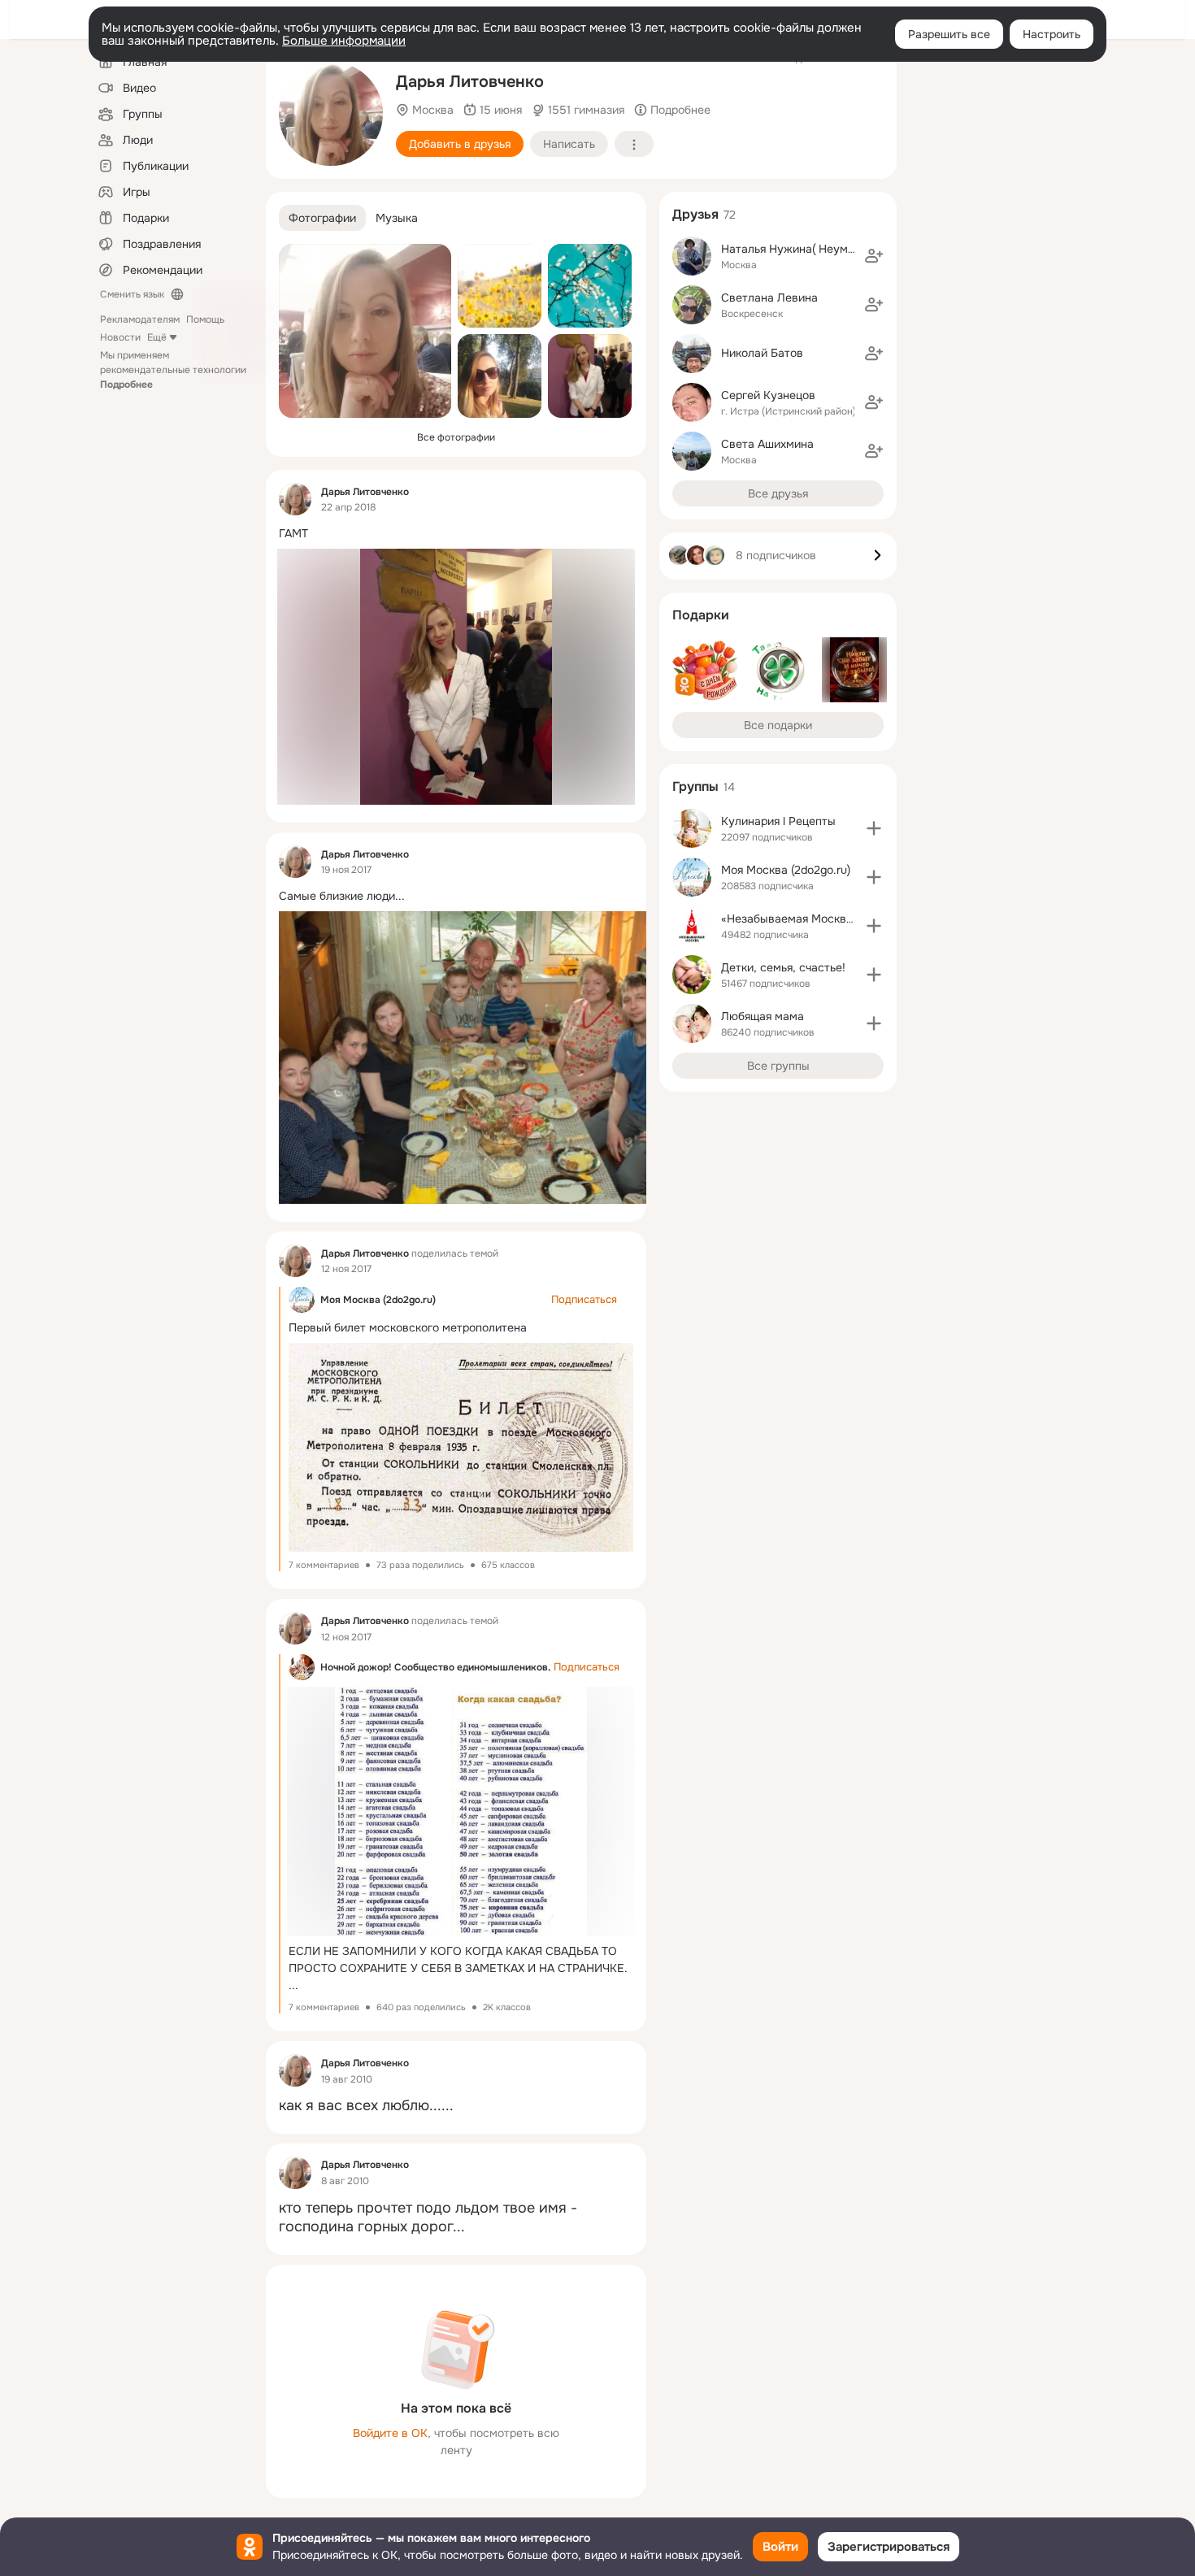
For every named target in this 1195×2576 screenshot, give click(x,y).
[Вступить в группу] (874, 828)
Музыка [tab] (397, 218)
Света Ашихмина (767, 444)
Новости (120, 337)
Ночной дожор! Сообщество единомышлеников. (435, 1667)
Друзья (695, 214)
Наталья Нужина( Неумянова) (802, 249)
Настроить (1052, 34)
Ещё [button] (157, 337)
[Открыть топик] (456, 534)
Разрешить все (949, 34)
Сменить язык (132, 294)
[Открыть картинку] (472, 1058)
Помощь (205, 319)
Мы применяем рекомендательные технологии (173, 370)
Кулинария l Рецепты (778, 821)
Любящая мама (763, 1016)
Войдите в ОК (390, 2433)
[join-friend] (874, 256)
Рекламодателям (140, 319)
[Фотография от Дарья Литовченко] (331, 114)
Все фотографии (456, 437)
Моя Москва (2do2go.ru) (378, 1300)
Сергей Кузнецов (768, 395)
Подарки (701, 615)
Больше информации (344, 41)
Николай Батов (762, 353)
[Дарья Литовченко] (295, 499)
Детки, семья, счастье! (783, 967)
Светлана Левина (769, 298)
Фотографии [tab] (322, 218)
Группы (695, 786)
